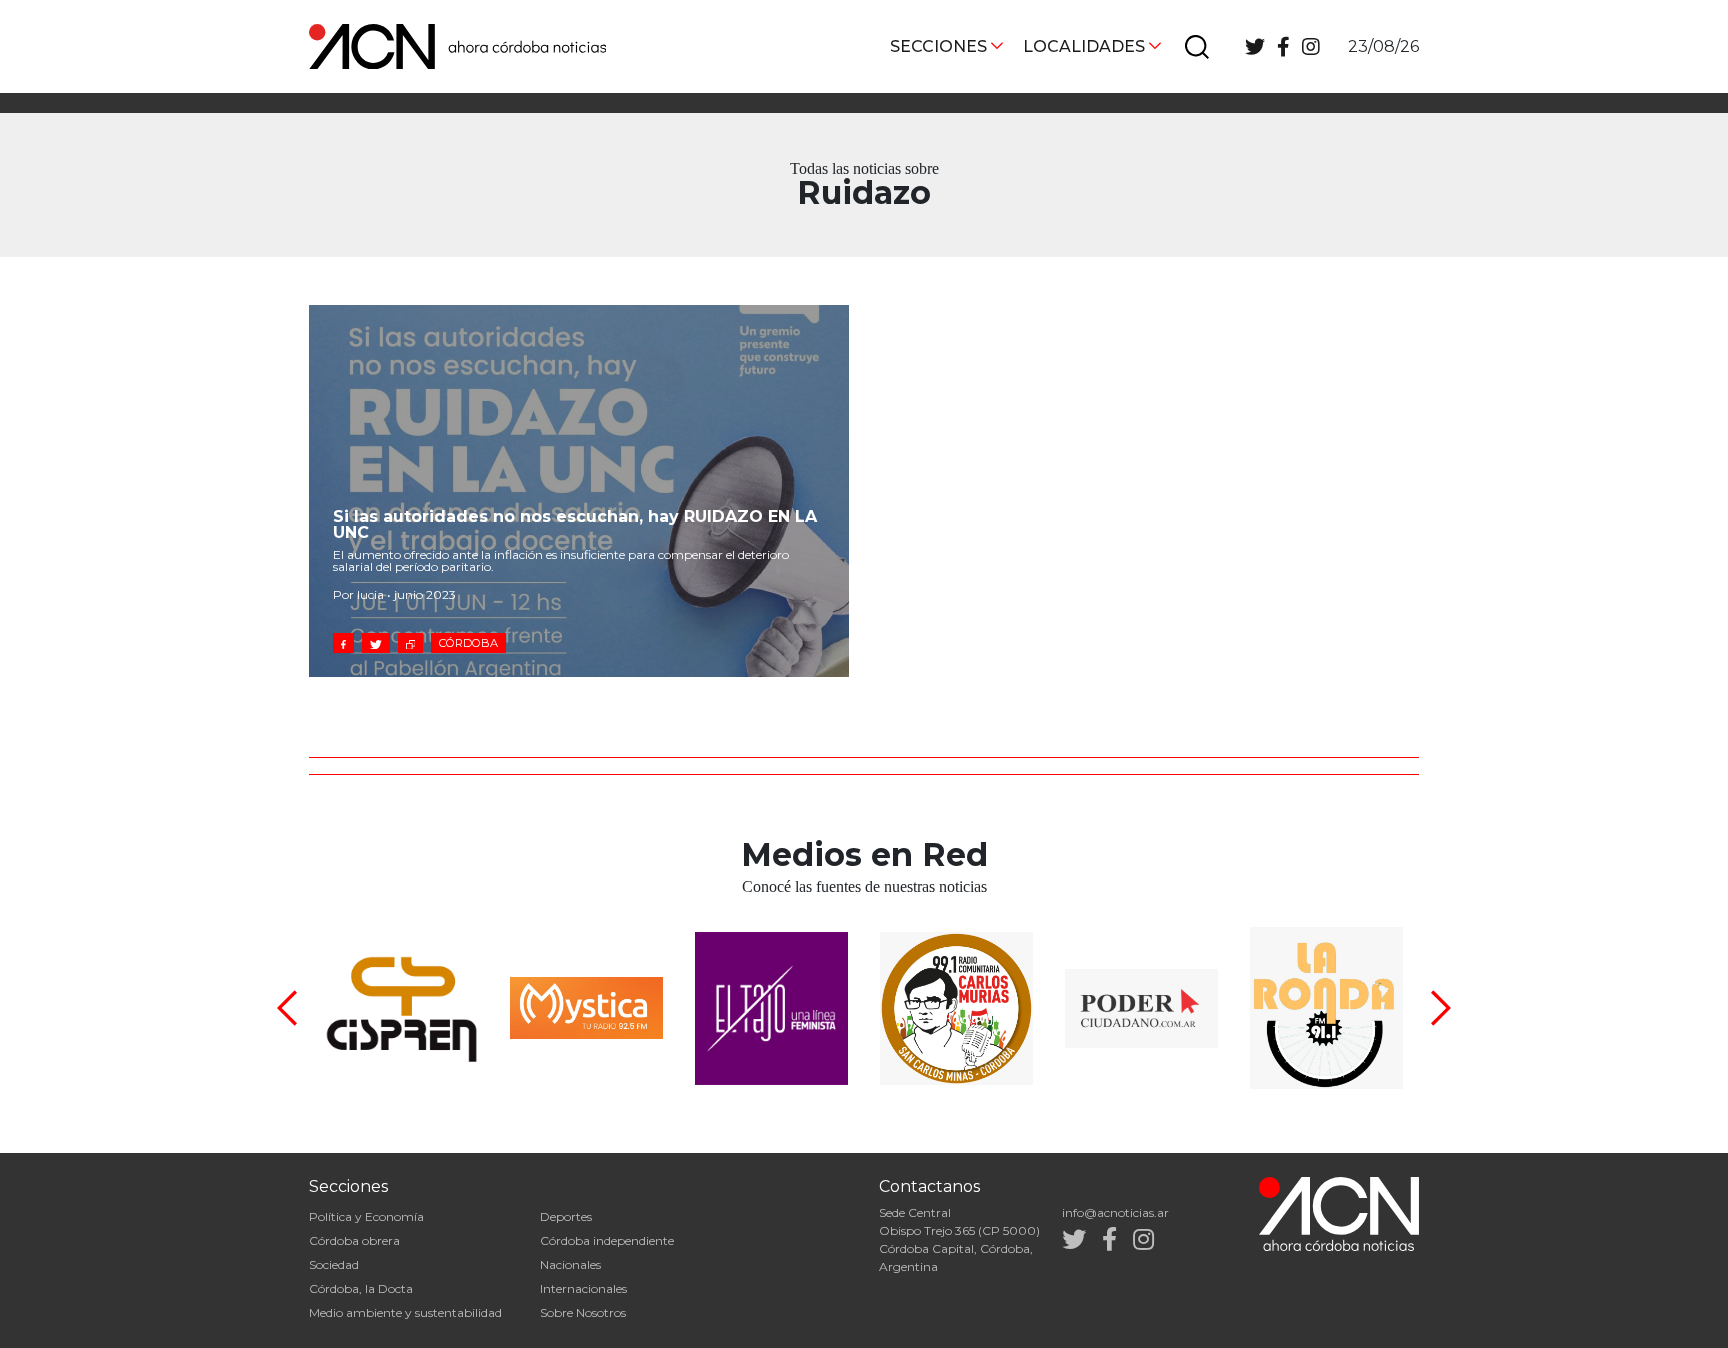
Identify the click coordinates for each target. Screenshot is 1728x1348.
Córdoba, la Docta (361, 1288)
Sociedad (334, 1264)
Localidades (1084, 46)
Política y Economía (366, 1216)
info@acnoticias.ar (1115, 1212)
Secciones (938, 46)
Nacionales (570, 1264)
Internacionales (583, 1288)
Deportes (566, 1216)
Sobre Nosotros (583, 1312)
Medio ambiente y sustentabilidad (405, 1312)
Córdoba (468, 643)
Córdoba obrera (354, 1240)
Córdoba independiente (607, 1240)
